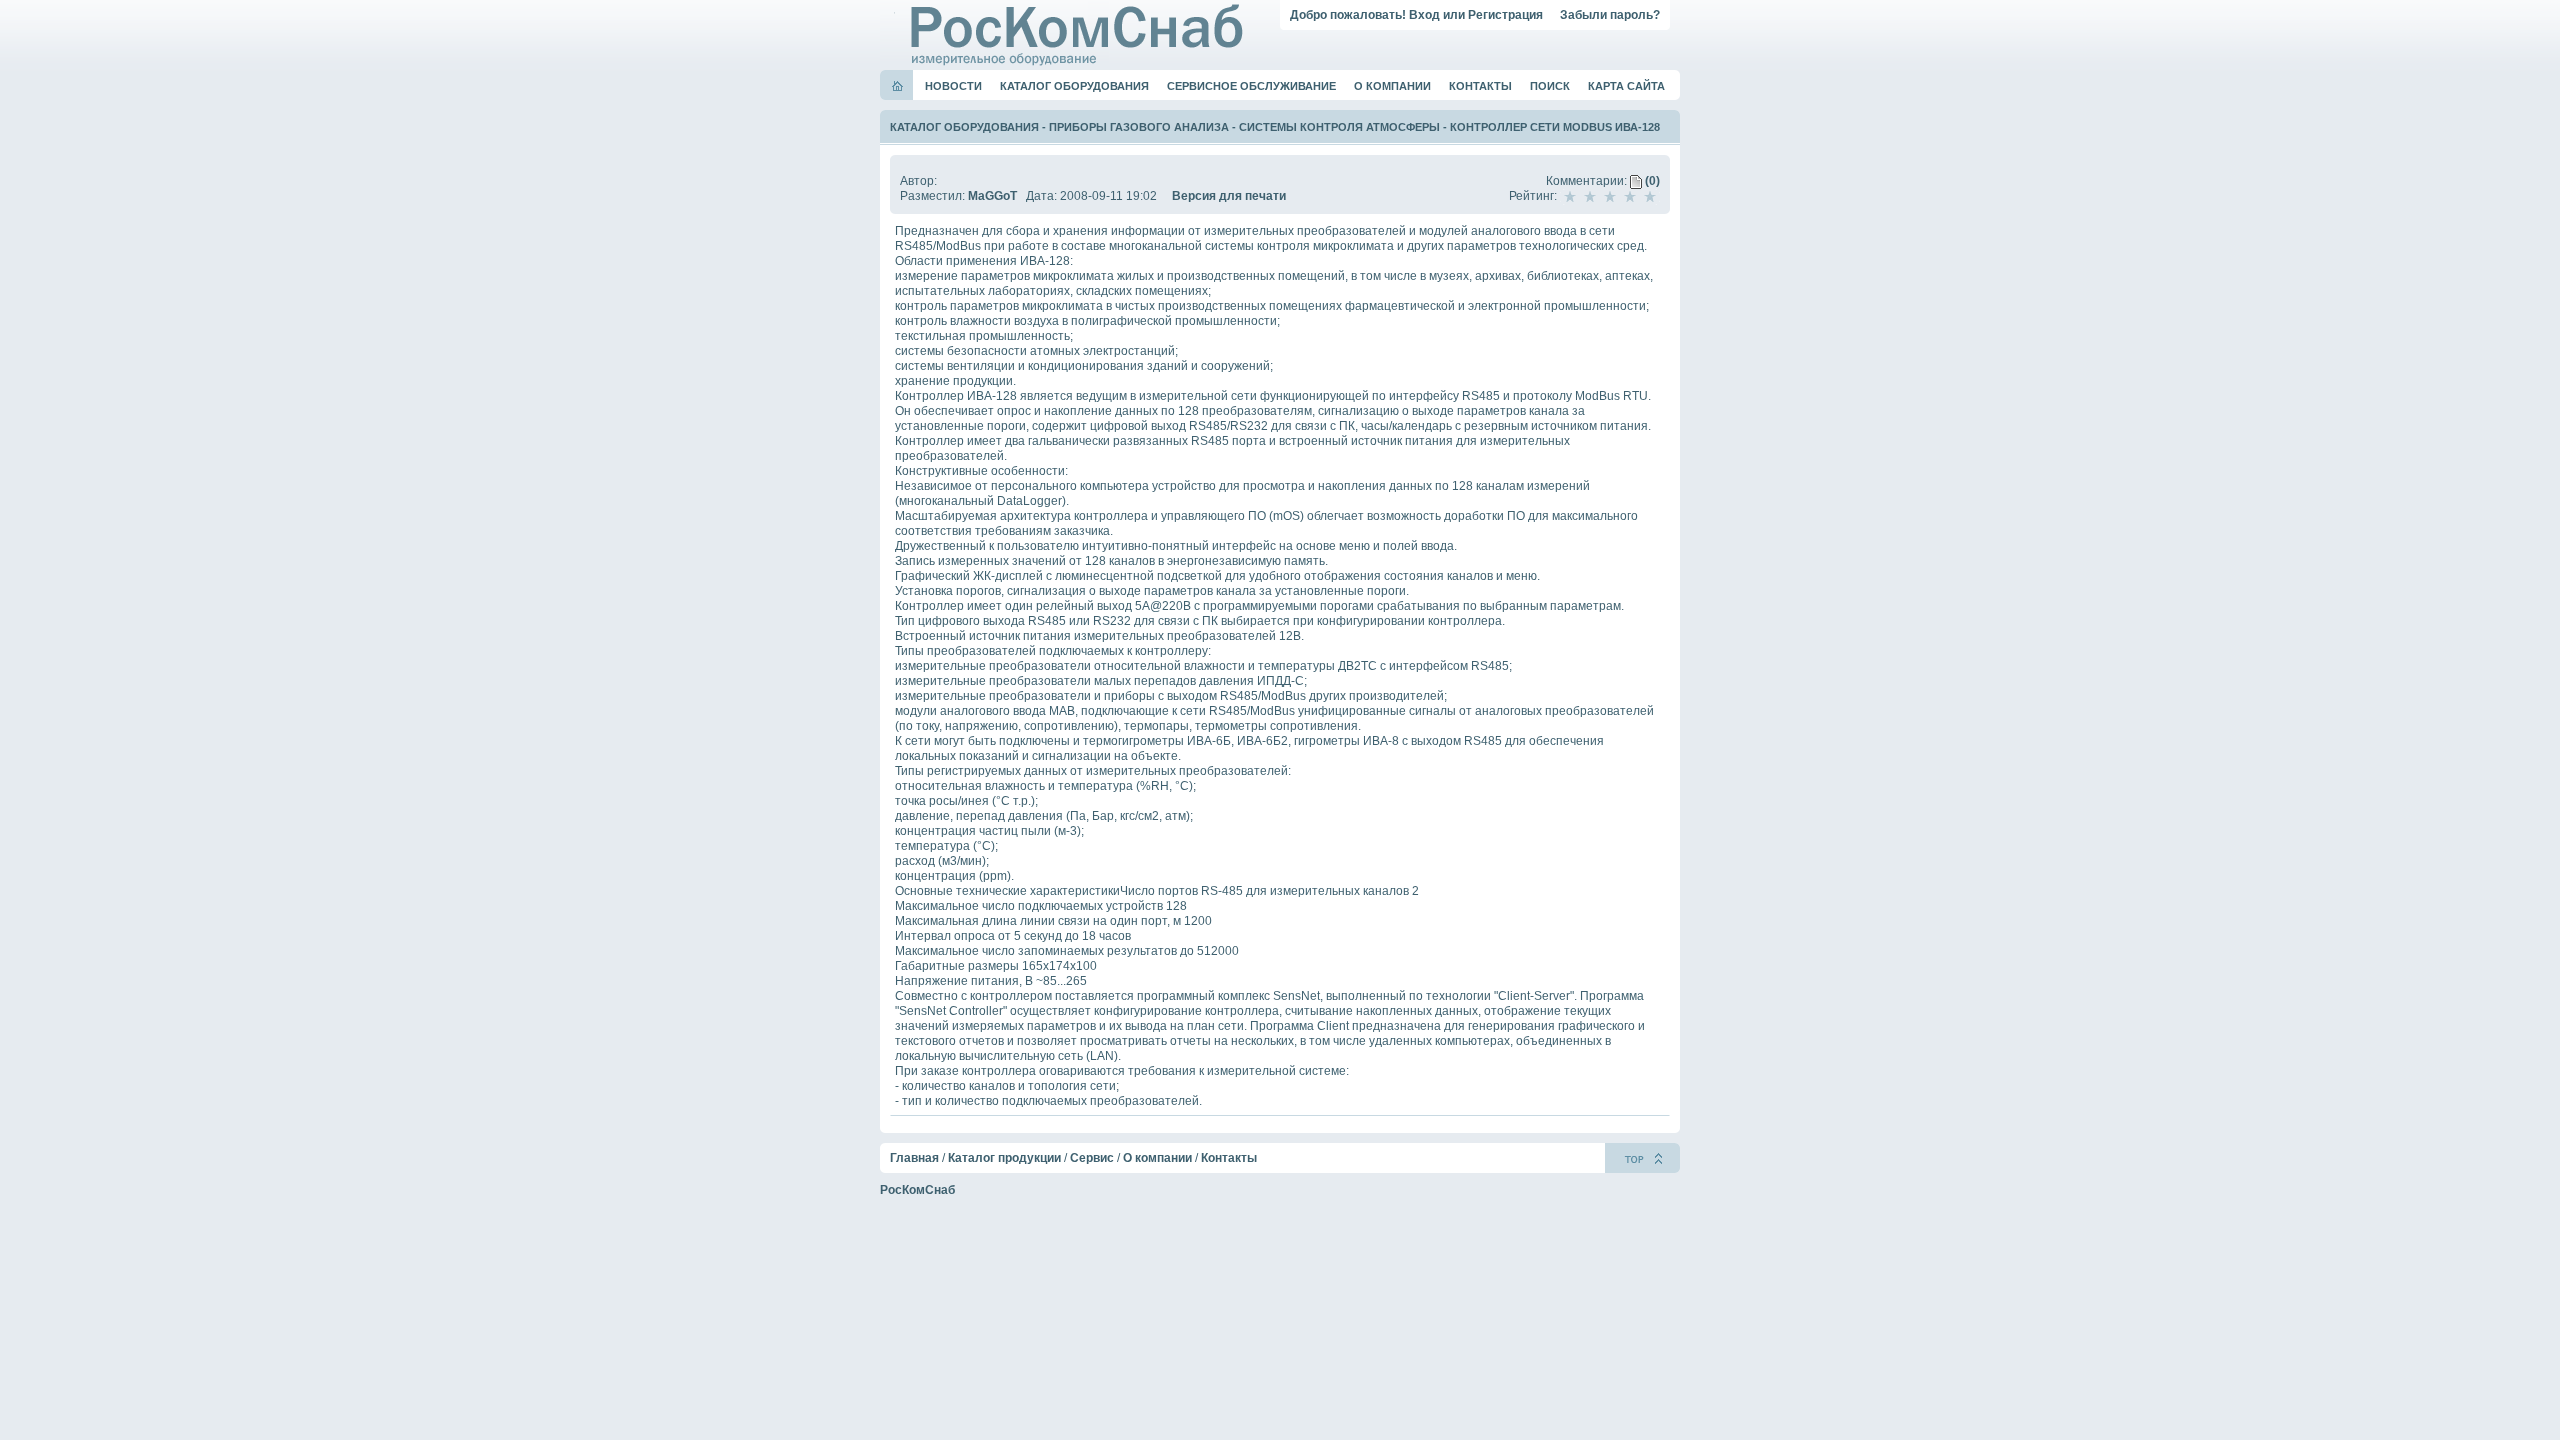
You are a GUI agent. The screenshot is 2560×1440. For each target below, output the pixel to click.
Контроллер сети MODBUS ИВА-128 (1555, 127)
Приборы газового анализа (1139, 127)
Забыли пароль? (1610, 15)
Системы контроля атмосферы (1339, 127)
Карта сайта (1626, 86)
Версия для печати (1229, 196)
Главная (914, 1158)
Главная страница (897, 86)
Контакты (1480, 86)
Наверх (1642, 1158)
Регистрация (1505, 15)
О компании (1392, 86)
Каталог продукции (1004, 1158)
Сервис (1092, 1158)
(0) (1651, 181)
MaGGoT (992, 196)
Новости (953, 86)
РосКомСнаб (917, 1190)
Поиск (1550, 86)
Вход (1424, 15)
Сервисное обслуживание (1251, 86)
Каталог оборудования (1074, 86)
